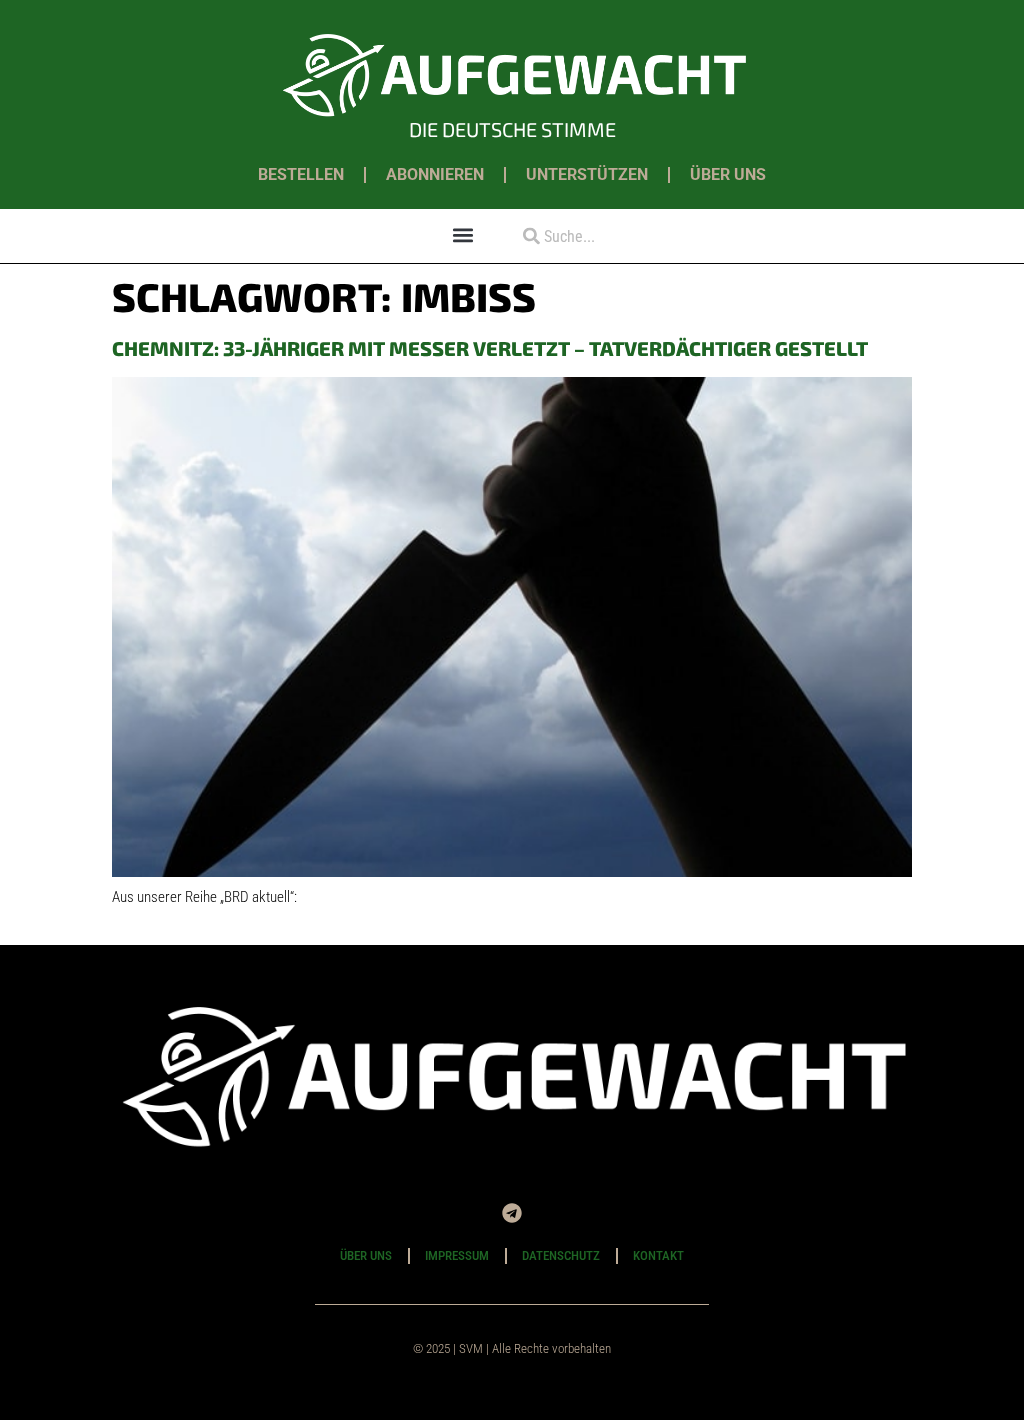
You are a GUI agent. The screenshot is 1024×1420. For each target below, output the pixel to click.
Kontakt (658, 1255)
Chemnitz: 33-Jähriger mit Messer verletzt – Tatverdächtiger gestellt (490, 348)
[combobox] (609, 236)
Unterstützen (587, 174)
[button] (463, 234)
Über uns (728, 174)
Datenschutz (561, 1255)
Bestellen (301, 174)
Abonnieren (435, 174)
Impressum (457, 1255)
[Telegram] (512, 1213)
